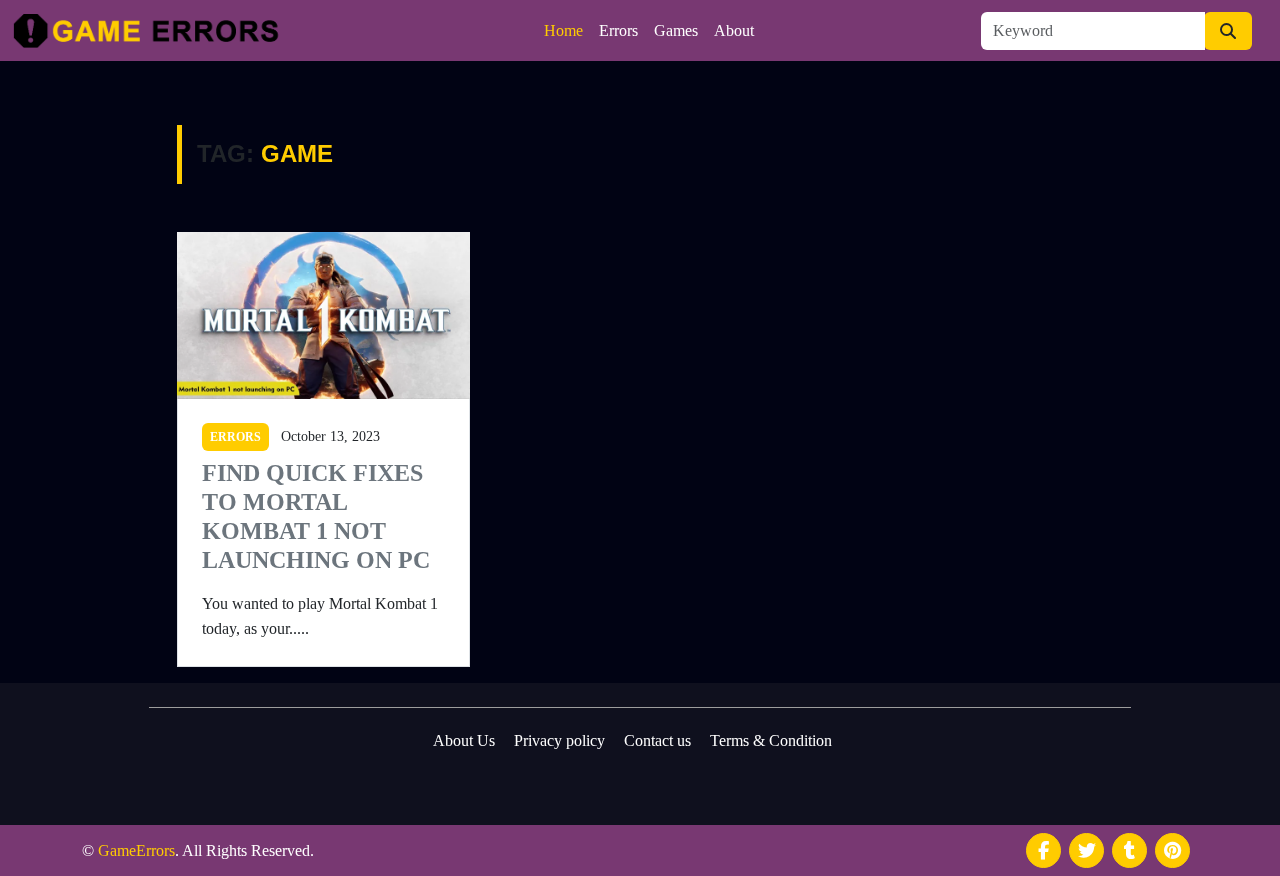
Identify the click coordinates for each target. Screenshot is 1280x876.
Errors (618, 30)
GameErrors (136, 850)
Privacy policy (559, 740)
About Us (464, 740)
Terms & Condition (771, 740)
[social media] (1043, 850)
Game (297, 153)
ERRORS (235, 437)
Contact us (657, 740)
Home (563, 30)
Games (676, 30)
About (734, 30)
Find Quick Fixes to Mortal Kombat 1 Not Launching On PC (316, 516)
